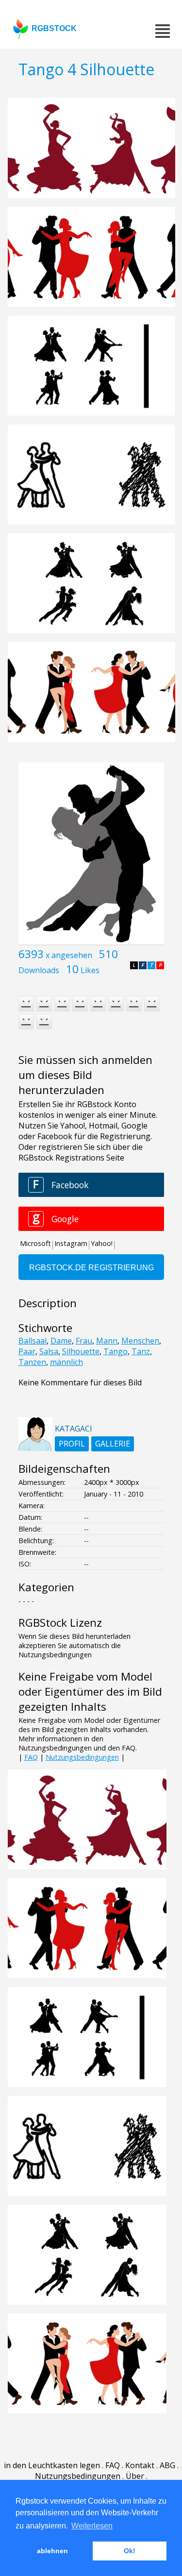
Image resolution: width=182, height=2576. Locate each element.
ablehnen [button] (52, 2551)
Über (135, 2476)
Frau (84, 1341)
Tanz (141, 1351)
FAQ (31, 1757)
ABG (167, 2465)
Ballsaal (33, 1341)
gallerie (113, 1444)
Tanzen (32, 1362)
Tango (116, 1351)
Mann (107, 1341)
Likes (90, 970)
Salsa (49, 1351)
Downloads (39, 970)
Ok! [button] (130, 2551)
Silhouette (81, 1351)
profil (72, 1444)
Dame (61, 1341)
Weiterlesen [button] (92, 2526)
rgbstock (54, 28)
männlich (66, 1362)
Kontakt (140, 2465)
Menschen (140, 1341)
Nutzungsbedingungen (82, 1757)
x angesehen (69, 955)
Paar (27, 1351)
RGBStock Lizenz (60, 1623)
